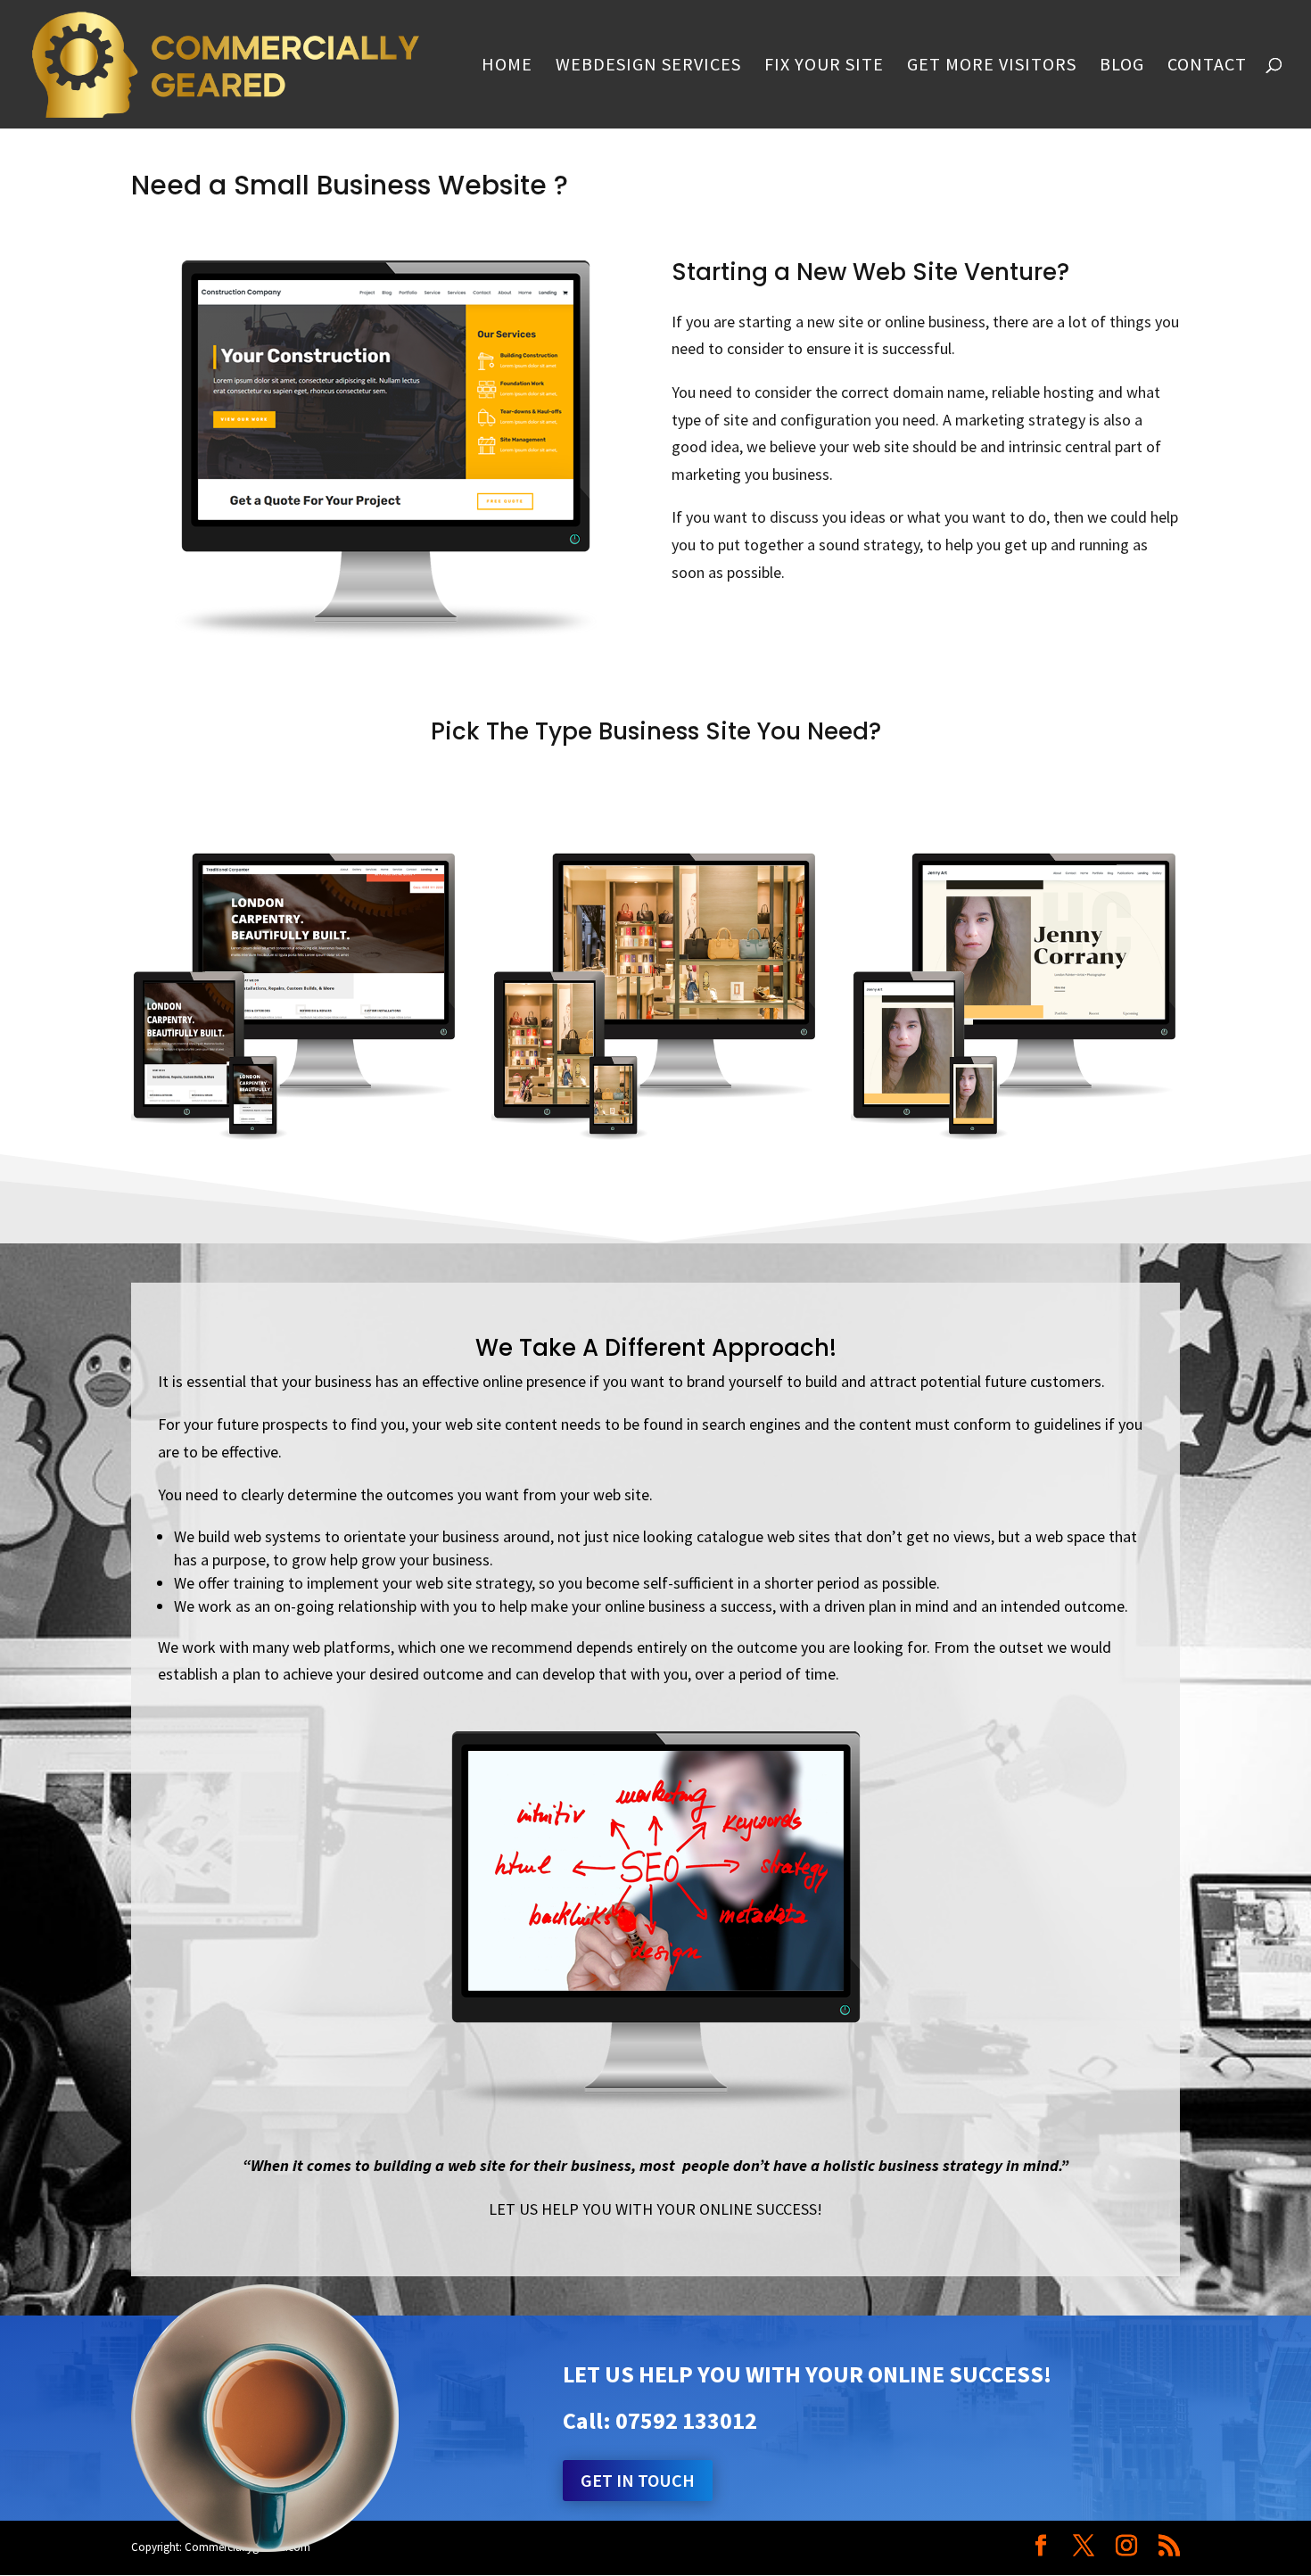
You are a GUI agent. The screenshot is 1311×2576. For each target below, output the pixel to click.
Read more (295, 1040)
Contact (1207, 66)
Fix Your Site (824, 66)
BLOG (1122, 66)
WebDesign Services (648, 66)
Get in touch (638, 2480)
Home (507, 66)
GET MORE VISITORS (992, 66)
